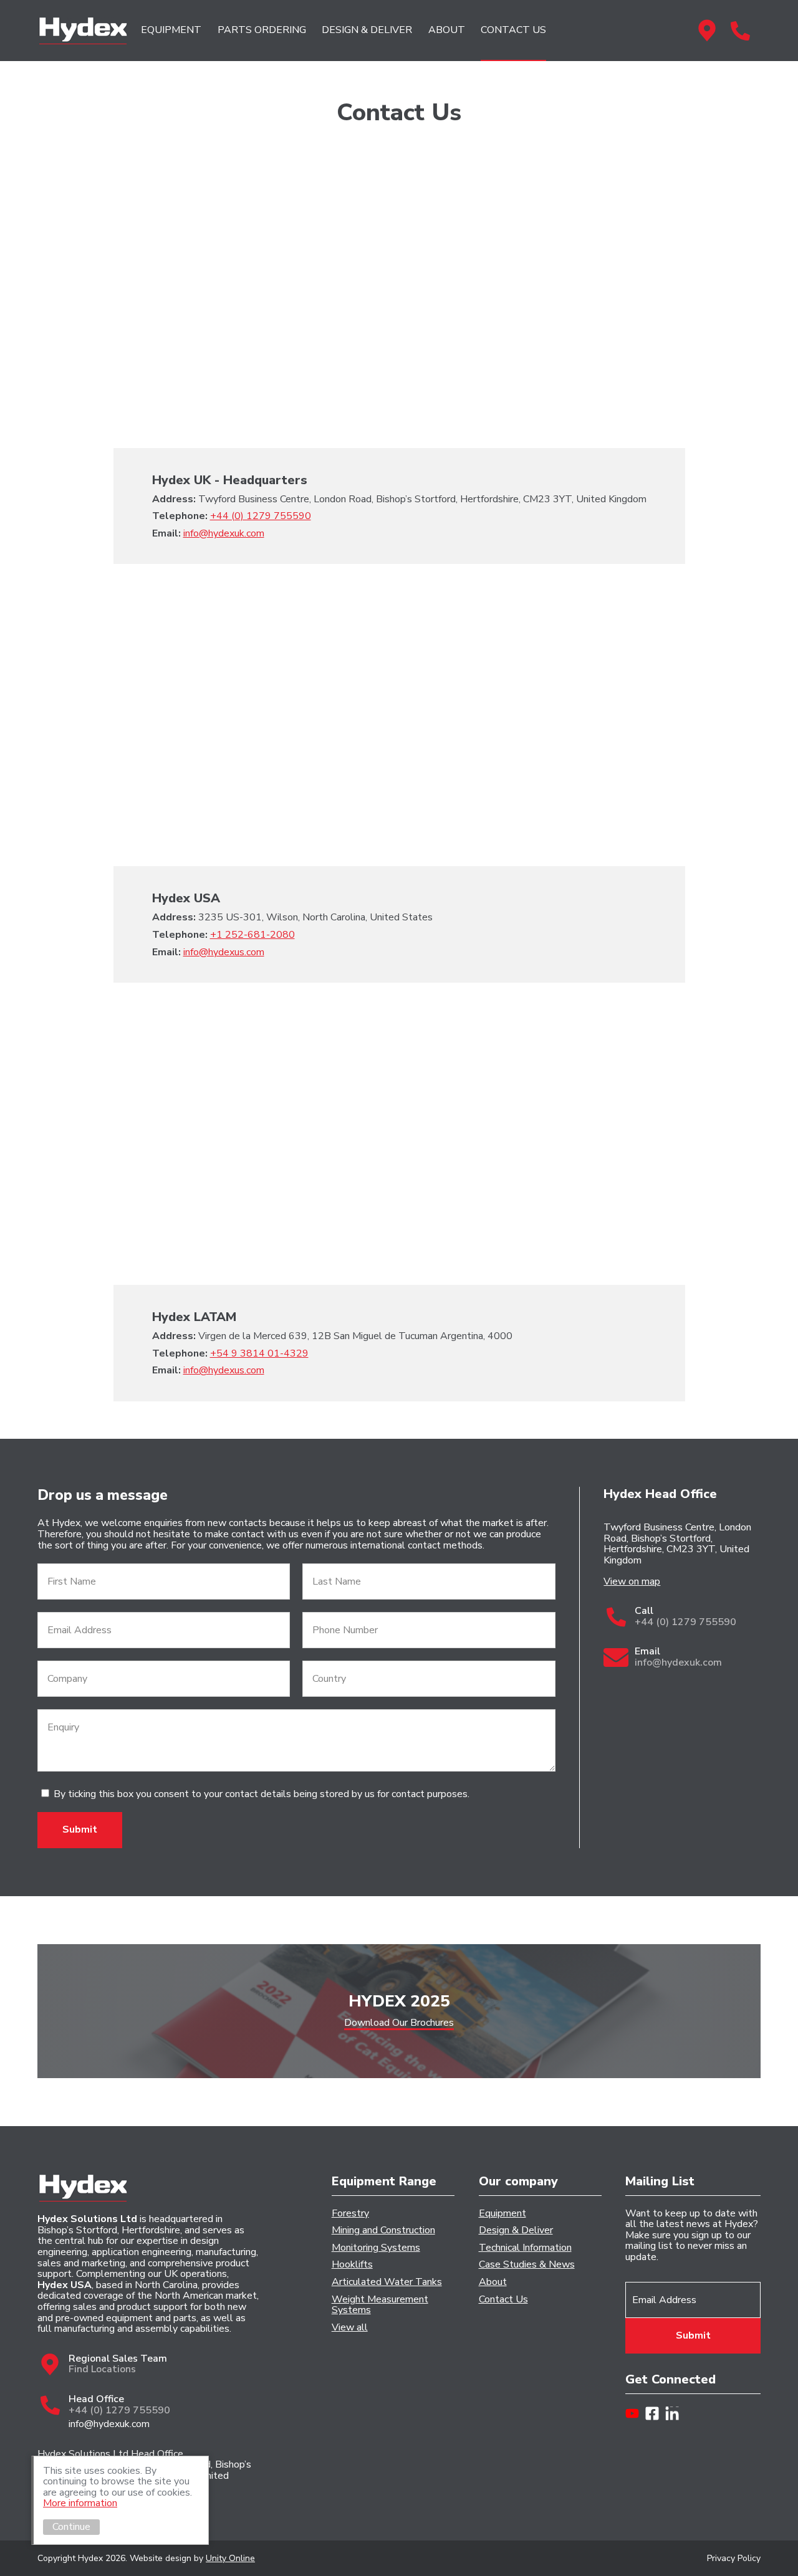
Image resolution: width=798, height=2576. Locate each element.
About (493, 2283)
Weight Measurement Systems (380, 2305)
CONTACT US (513, 30)
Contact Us (503, 2300)
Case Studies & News (527, 2265)
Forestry (350, 2214)
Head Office (740, 31)
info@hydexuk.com (224, 533)
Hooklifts (352, 2265)
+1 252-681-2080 (252, 935)
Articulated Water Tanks (387, 2283)
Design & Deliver (516, 2231)
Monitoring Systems (376, 2248)
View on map (632, 1582)
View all (350, 2328)
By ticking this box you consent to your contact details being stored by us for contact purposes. (262, 1794)
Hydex (83, 31)
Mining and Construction (383, 2231)
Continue (71, 2527)
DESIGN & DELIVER (367, 30)
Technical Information (525, 2248)
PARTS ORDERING (262, 30)
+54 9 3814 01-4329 (259, 1353)
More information (80, 2503)
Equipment (502, 2214)
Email (678, 1657)
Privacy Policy (734, 2558)
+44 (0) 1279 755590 (261, 516)
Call (685, 1617)
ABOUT (447, 30)
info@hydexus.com (224, 952)
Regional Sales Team (707, 31)
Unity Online (230, 2558)
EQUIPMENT (171, 30)
